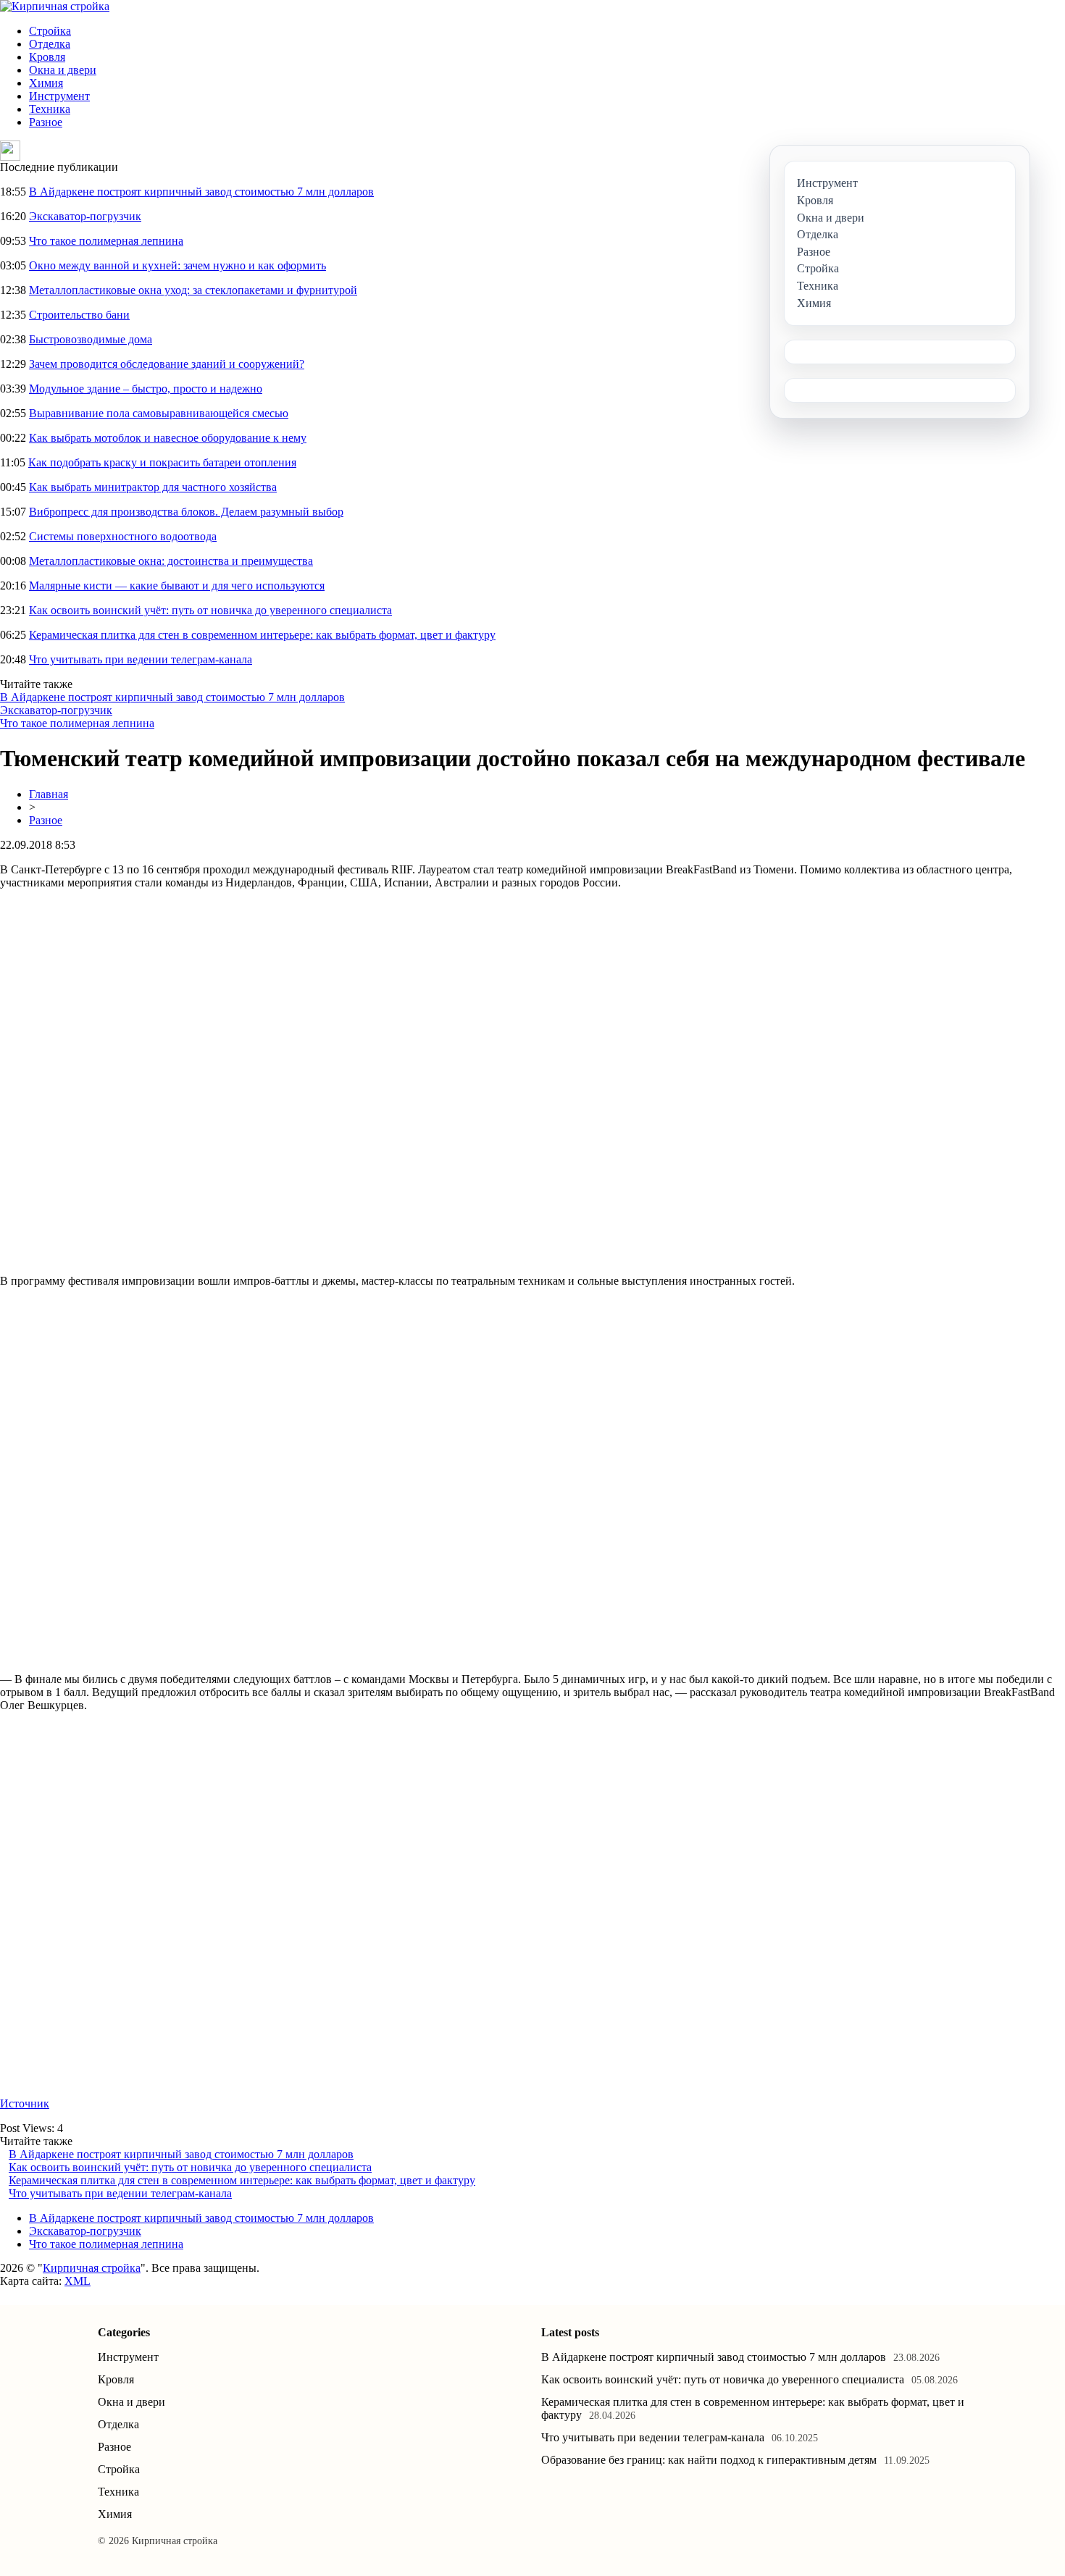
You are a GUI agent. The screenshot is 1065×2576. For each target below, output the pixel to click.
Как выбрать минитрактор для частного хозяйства (153, 487)
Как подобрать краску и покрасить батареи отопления (162, 462)
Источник (25, 2103)
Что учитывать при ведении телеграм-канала (141, 659)
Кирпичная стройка (92, 2268)
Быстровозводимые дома (91, 339)
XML (78, 2281)
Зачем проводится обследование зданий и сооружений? (167, 364)
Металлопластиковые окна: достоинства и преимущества (171, 561)
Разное (46, 122)
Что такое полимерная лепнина (106, 241)
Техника (50, 109)
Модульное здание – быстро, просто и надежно (146, 389)
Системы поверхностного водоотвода (123, 536)
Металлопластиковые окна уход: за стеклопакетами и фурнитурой (193, 290)
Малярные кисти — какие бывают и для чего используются (177, 586)
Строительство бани (79, 315)
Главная (49, 794)
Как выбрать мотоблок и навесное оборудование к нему (168, 438)
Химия (46, 83)
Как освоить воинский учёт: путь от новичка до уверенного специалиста (210, 610)
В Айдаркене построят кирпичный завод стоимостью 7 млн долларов (201, 192)
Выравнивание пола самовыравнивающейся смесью (159, 413)
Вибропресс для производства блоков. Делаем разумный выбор (186, 512)
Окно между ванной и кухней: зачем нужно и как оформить (177, 265)
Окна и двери (63, 70)
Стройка (50, 31)
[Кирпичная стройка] (55, 6)
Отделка (50, 44)
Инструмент (59, 96)
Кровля (47, 57)
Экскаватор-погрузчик (85, 216)
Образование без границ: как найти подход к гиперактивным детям (709, 2460)
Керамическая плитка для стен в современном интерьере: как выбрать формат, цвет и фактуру (262, 635)
